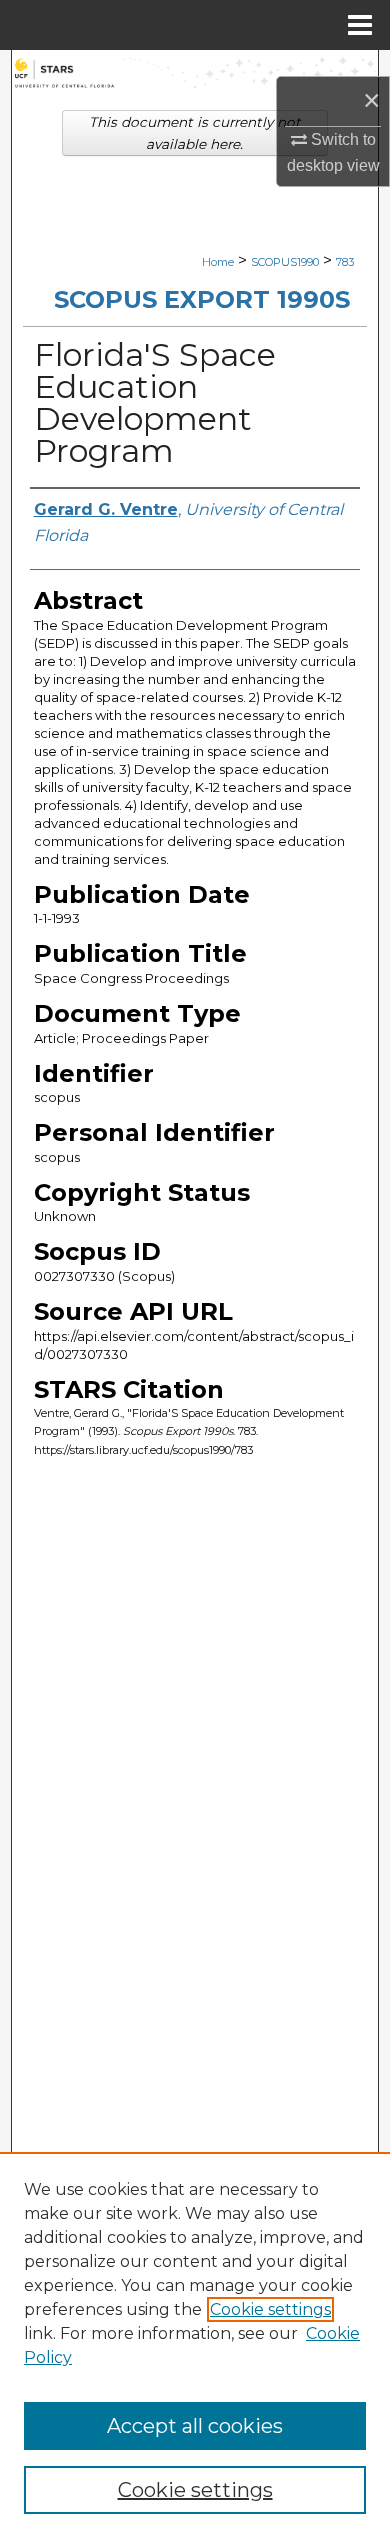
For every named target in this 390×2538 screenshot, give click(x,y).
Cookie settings (270, 2309)
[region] (195, 2345)
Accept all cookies (195, 2426)
